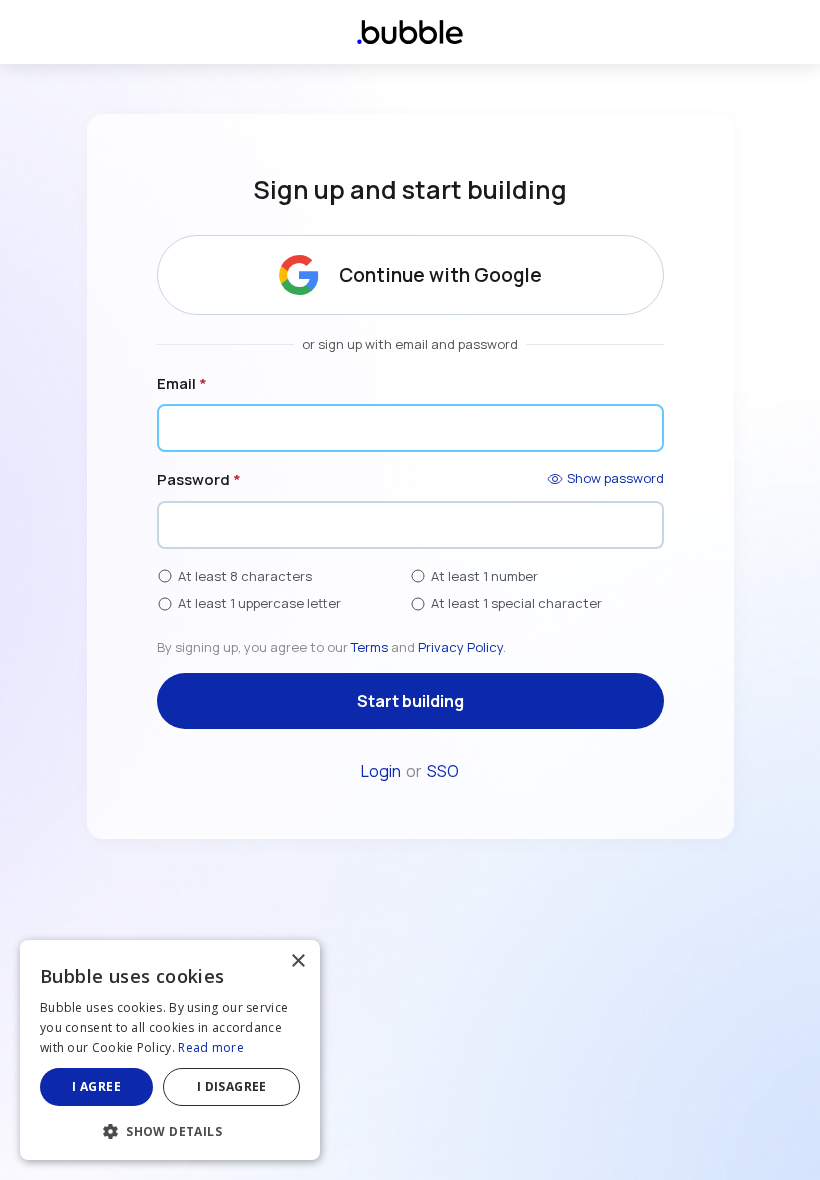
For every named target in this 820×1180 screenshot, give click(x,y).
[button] (170, 1129)
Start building (410, 701)
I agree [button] (96, 1086)
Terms (369, 647)
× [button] (297, 961)
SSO (443, 771)
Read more (211, 1047)
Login (381, 771)
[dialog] (170, 1050)
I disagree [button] (232, 1086)
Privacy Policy (460, 647)
